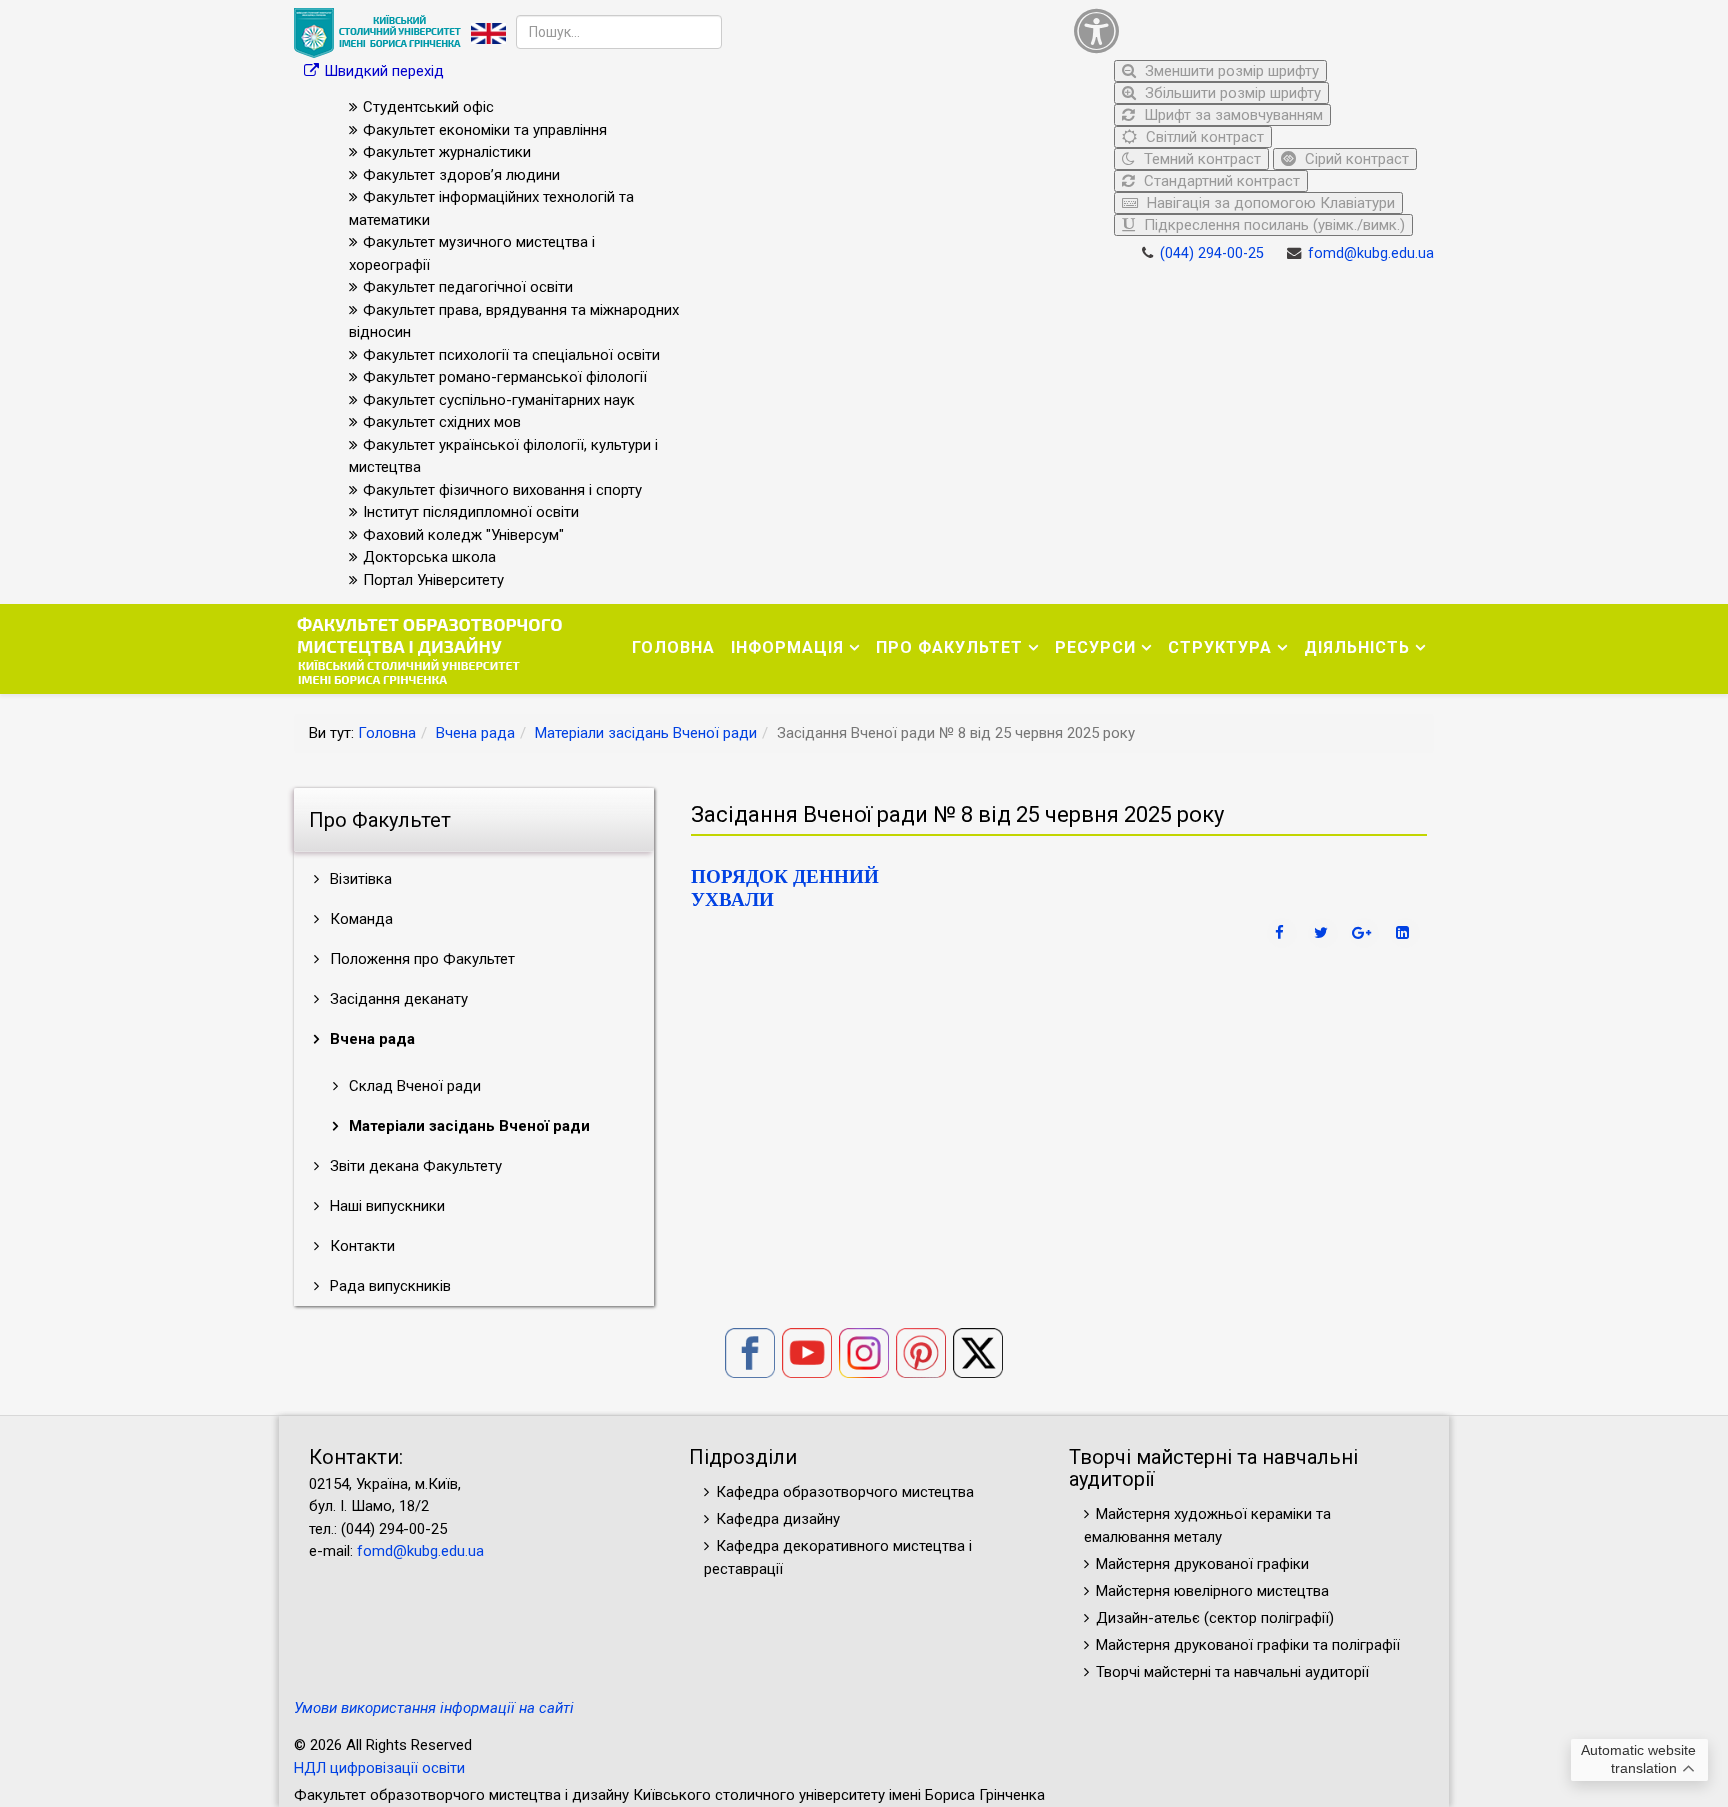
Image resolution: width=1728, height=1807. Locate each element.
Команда (359, 919)
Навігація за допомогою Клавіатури (1269, 203)
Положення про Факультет (420, 959)
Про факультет (949, 647)
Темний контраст (1200, 159)
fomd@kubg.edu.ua (1371, 253)
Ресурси (1095, 647)
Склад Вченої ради (413, 1086)
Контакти (360, 1246)
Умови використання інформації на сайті (434, 1708)
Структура (1220, 647)
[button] (1249, 30)
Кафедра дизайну (778, 1519)
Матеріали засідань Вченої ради (646, 733)
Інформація (787, 647)
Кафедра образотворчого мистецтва (845, 1492)
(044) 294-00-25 (1212, 253)
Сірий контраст (1355, 159)
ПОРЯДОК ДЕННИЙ (785, 876)
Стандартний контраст (1220, 181)
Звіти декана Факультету (414, 1166)
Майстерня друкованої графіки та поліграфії (1248, 1645)
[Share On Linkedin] (1405, 933)
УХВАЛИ (732, 899)
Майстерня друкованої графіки (1204, 1564)
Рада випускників (388, 1286)
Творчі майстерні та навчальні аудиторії (1232, 1672)
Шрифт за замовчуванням (1231, 115)
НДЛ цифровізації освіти (379, 1768)
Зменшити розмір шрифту (1230, 71)
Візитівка (359, 879)
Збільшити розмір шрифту (1231, 93)
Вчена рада (475, 733)
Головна (673, 647)
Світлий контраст (1203, 137)
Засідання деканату (397, 999)
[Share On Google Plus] (1364, 933)
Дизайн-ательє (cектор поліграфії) (1215, 1618)
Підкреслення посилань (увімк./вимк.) (1272, 225)
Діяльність (1357, 647)
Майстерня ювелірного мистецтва (1212, 1591)
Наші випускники (385, 1206)
